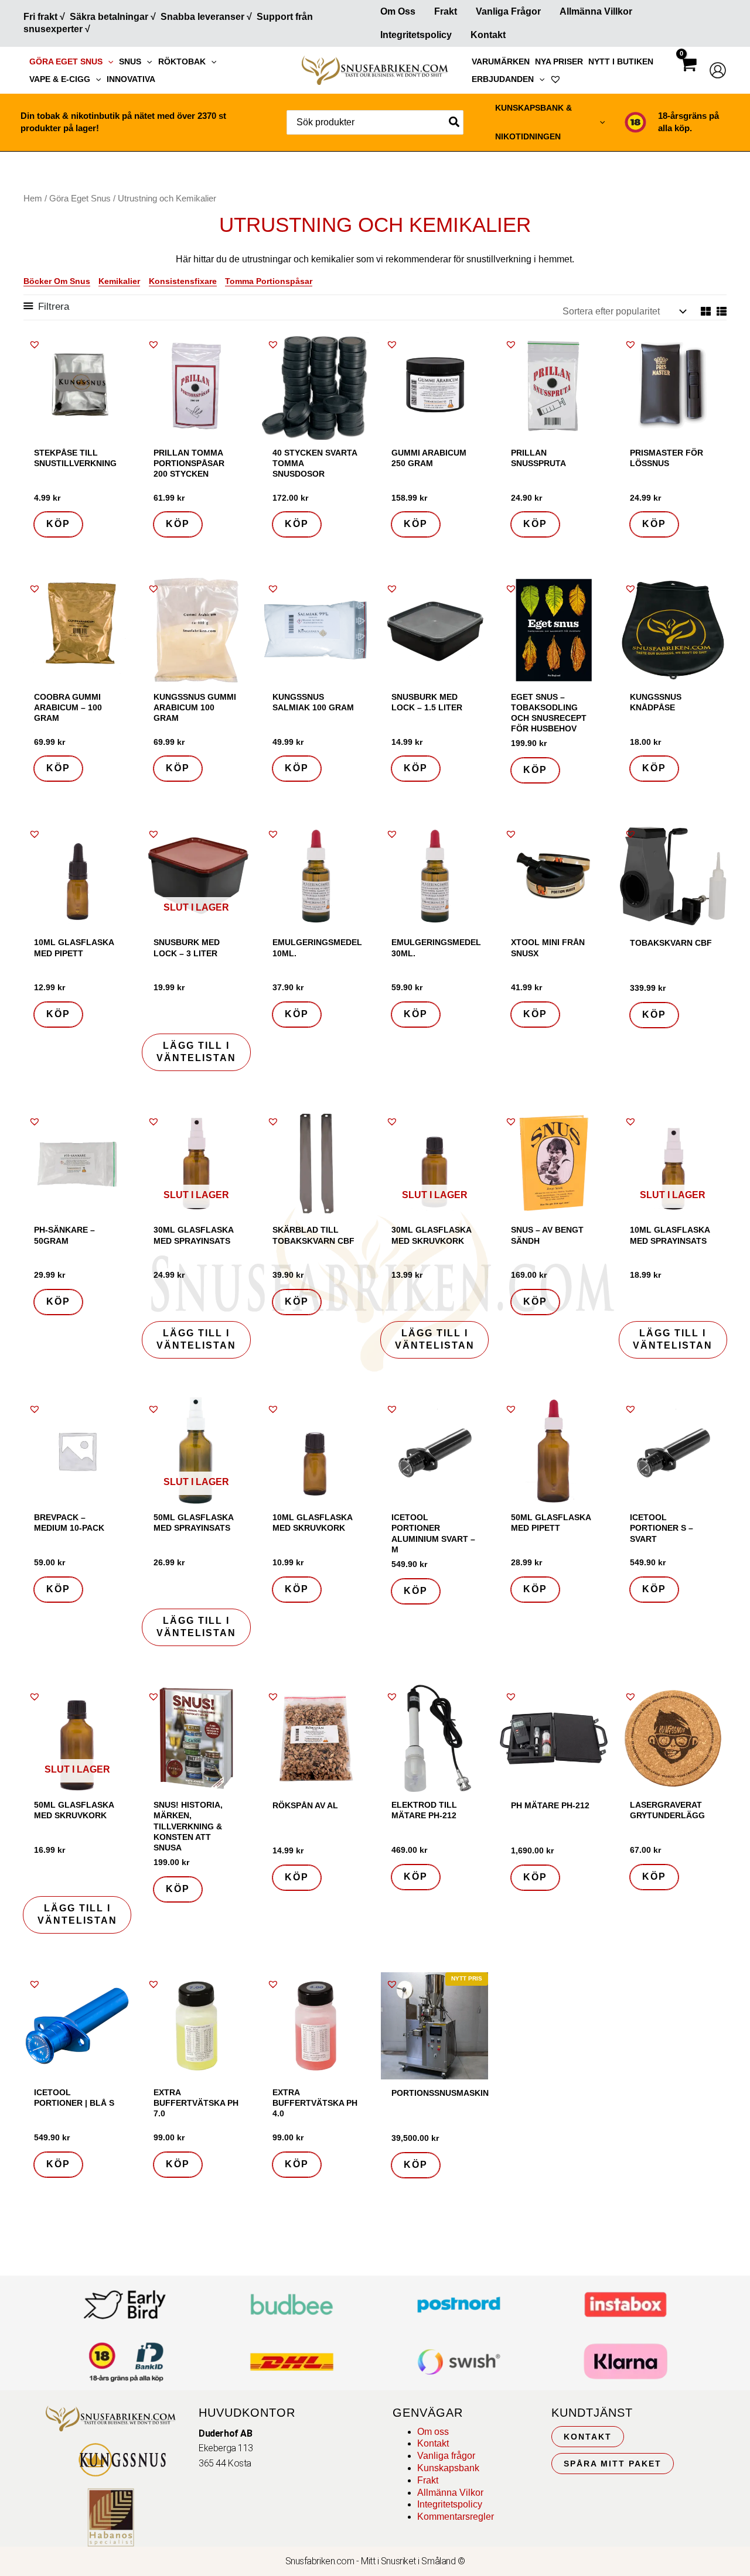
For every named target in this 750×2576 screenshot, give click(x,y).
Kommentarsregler (456, 2517)
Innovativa (131, 79)
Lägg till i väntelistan (196, 1052)
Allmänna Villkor (596, 11)
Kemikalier (119, 281)
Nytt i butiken (621, 61)
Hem (33, 199)
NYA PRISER (559, 61)
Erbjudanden (503, 79)
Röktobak (182, 61)
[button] (108, 61)
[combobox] (375, 122)
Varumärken (501, 61)
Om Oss (398, 11)
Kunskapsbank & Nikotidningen (533, 122)
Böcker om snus (57, 281)
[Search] (455, 122)
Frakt (446, 11)
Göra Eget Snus (66, 61)
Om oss (433, 2432)
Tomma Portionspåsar (269, 281)
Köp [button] (58, 524)
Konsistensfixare (183, 281)
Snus (130, 61)
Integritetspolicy (416, 35)
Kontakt (488, 35)
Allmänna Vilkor (450, 2493)
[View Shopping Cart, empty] (688, 75)
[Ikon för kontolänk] (718, 70)
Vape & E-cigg (60, 79)
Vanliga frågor (508, 11)
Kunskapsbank (448, 2468)
